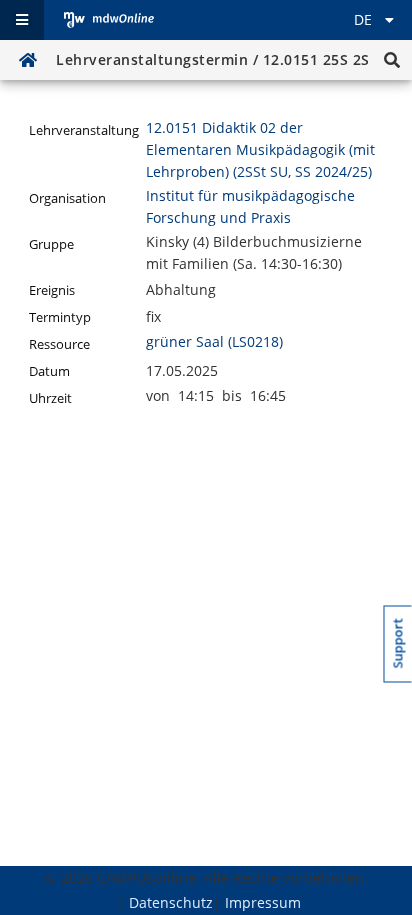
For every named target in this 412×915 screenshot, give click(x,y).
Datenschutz (171, 902)
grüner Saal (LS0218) (214, 341)
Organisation (67, 198)
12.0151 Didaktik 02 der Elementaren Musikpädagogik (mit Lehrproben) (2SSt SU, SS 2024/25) (260, 149)
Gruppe (51, 244)
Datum (49, 371)
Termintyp (60, 317)
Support (398, 643)
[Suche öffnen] (392, 60)
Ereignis (52, 290)
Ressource (59, 344)
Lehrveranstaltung (84, 130)
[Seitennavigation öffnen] (22, 20)
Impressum (263, 902)
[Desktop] (109, 20)
